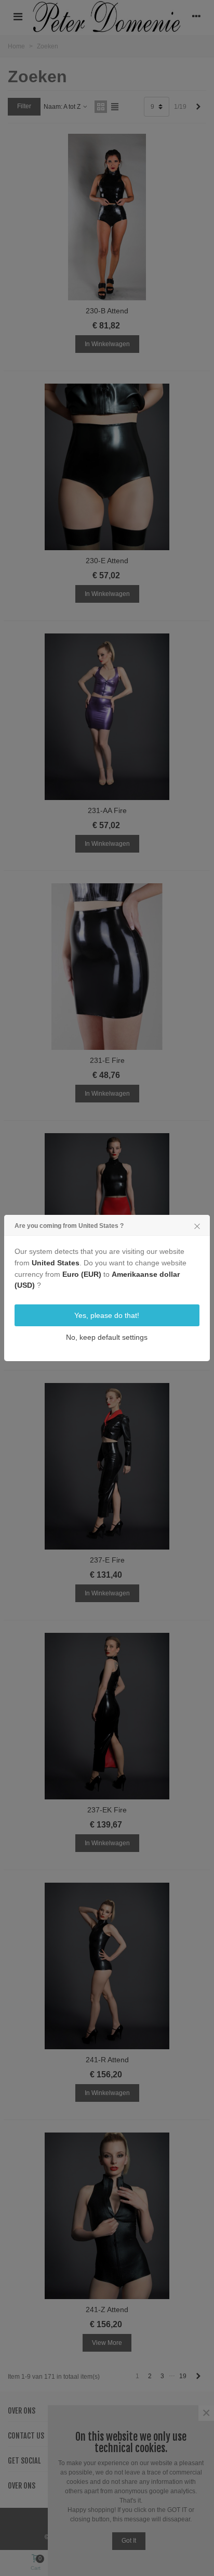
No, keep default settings (107, 1337)
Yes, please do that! (107, 1315)
